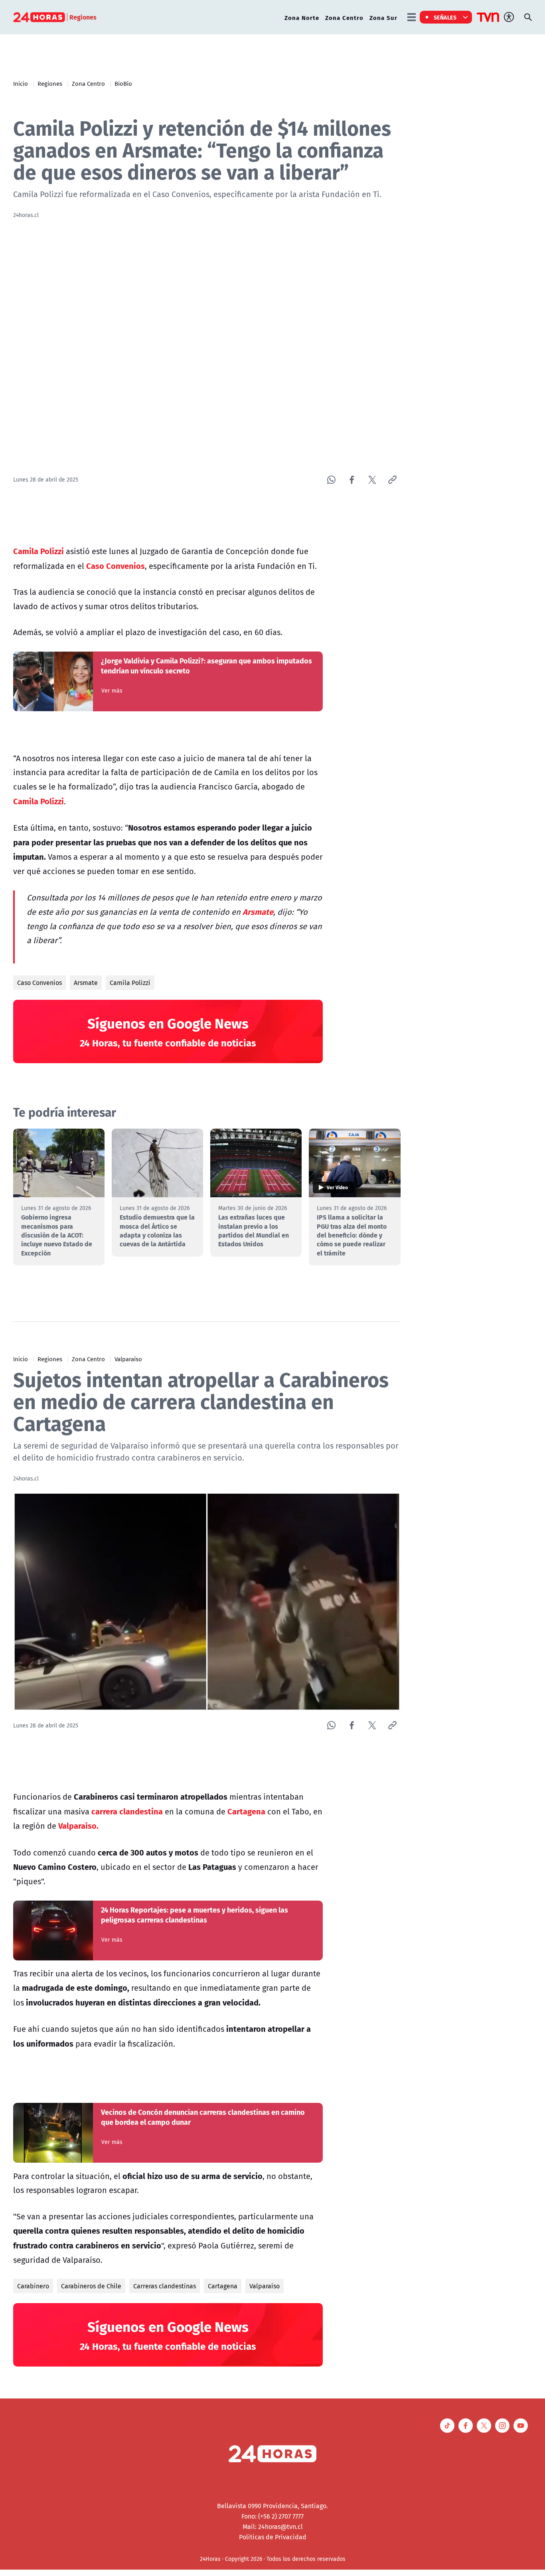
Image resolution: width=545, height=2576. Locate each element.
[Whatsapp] (331, 480)
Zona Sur (383, 17)
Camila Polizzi (130, 983)
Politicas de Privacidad (273, 2537)
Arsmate (86, 983)
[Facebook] (352, 480)
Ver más (112, 691)
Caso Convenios (39, 983)
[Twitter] (372, 480)
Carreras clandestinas (165, 2286)
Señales (445, 17)
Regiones (50, 83)
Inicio (21, 83)
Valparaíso (128, 1359)
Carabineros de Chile (91, 2286)
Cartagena (223, 2286)
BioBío (123, 83)
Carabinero (33, 2286)
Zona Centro (344, 17)
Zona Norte (302, 17)
